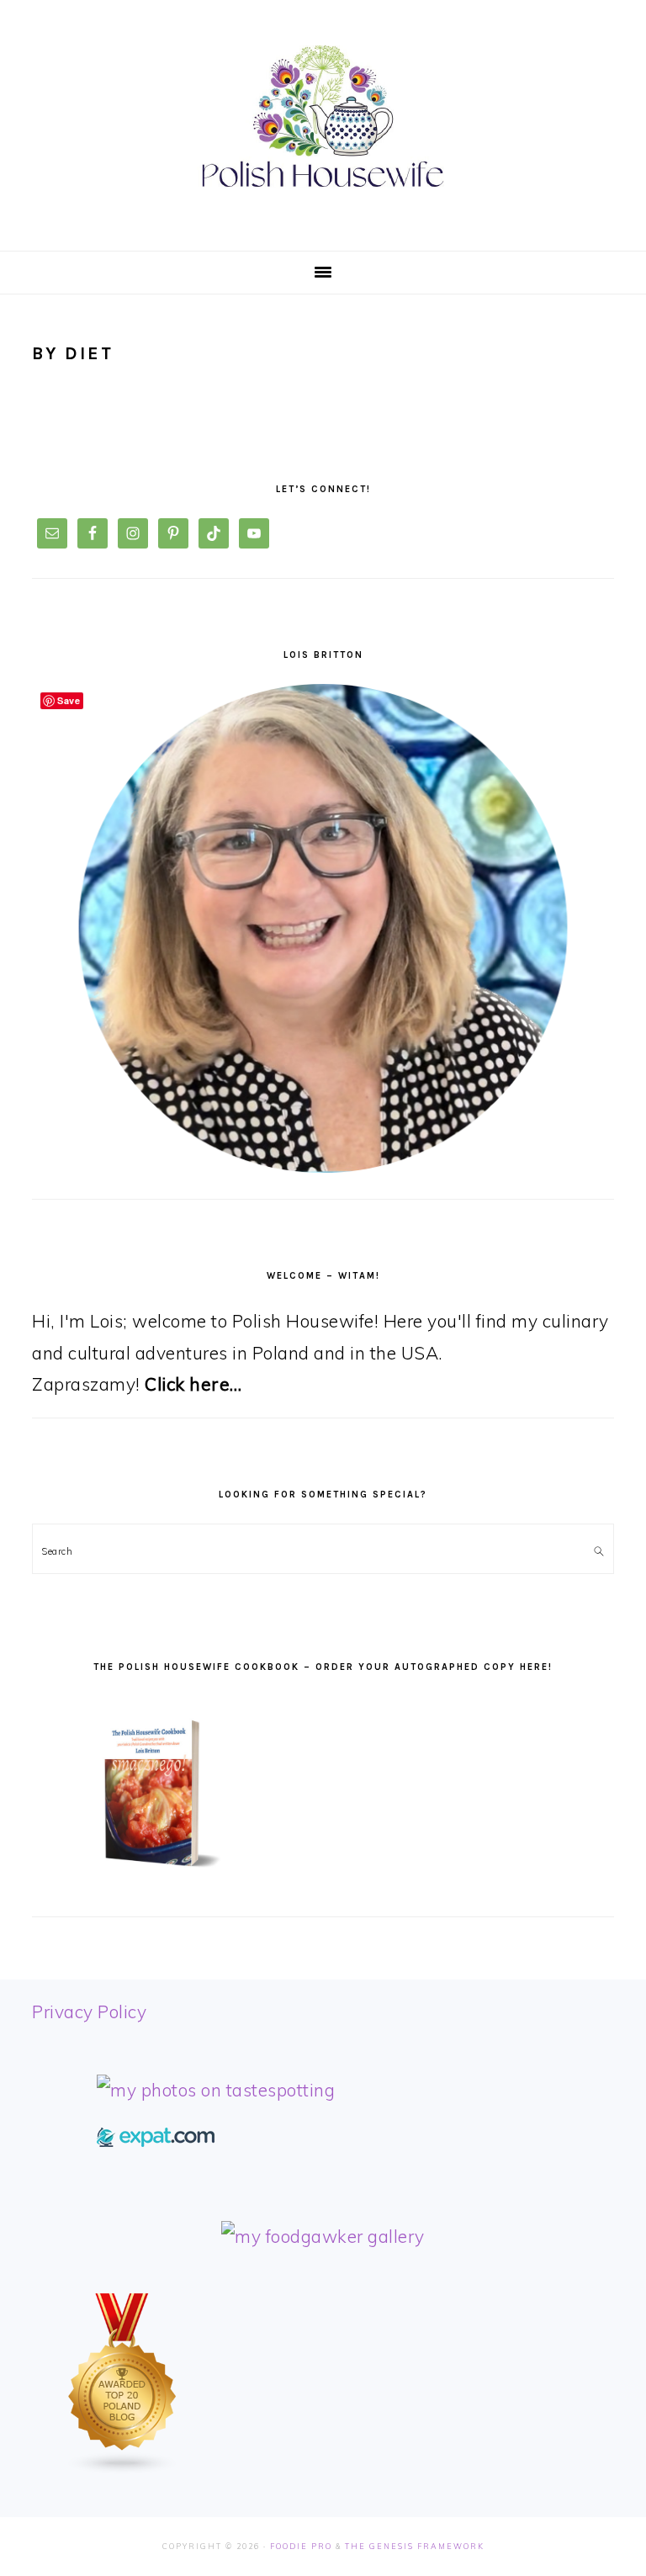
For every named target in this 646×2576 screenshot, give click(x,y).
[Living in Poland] (156, 2140)
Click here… (193, 1384)
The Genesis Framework (415, 2546)
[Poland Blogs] (123, 2468)
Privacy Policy (89, 2012)
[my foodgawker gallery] (323, 2236)
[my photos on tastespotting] (216, 2090)
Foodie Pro (301, 2546)
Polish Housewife (323, 117)
